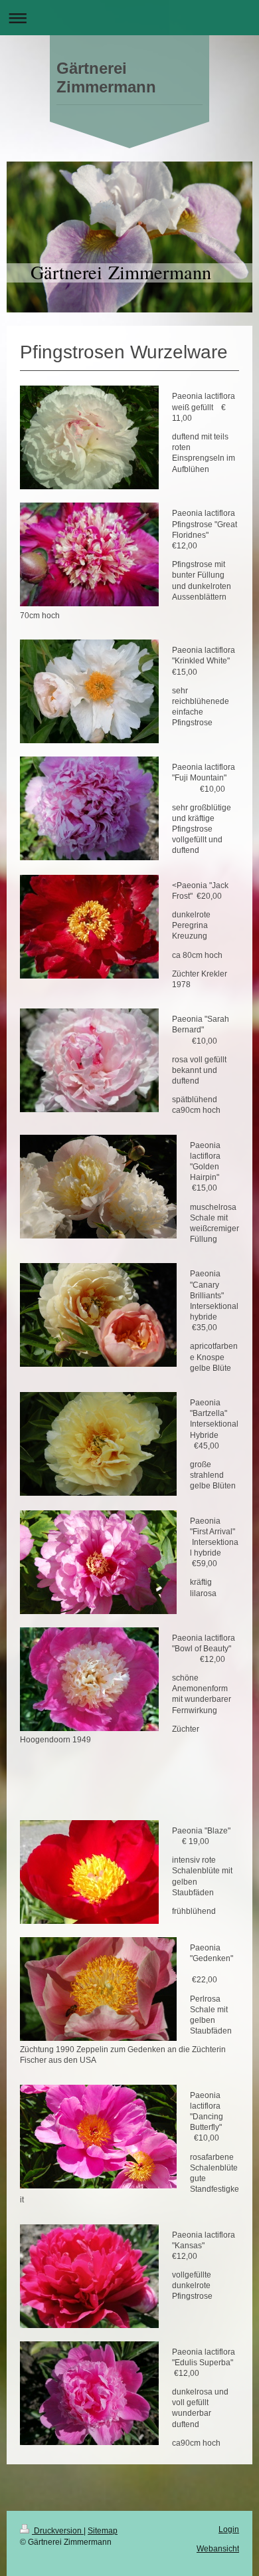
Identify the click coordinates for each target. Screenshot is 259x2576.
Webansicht (218, 2549)
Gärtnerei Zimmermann (106, 77)
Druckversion (58, 2531)
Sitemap (103, 2531)
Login (229, 2529)
